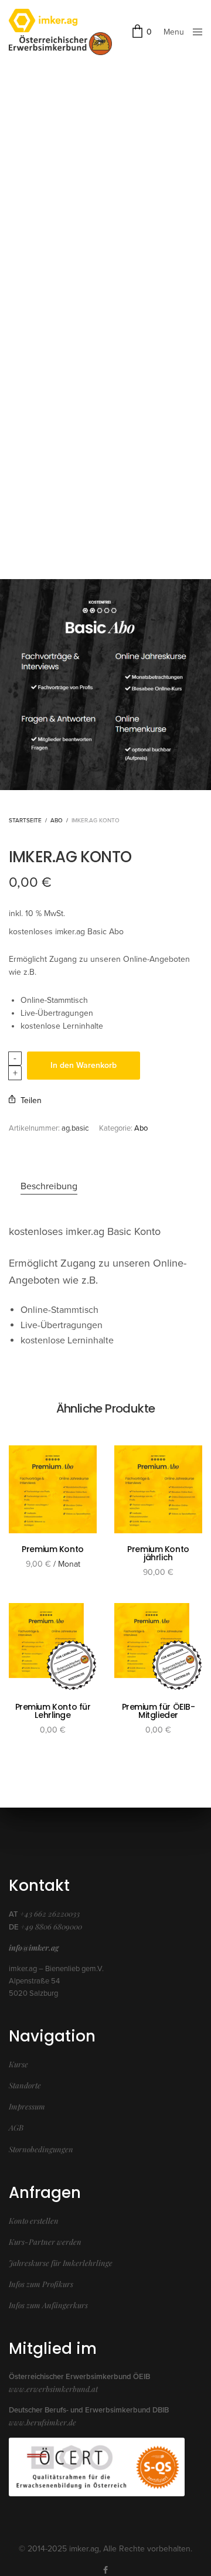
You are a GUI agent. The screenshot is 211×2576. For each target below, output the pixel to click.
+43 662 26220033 (50, 1913)
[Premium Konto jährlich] (158, 1489)
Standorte (25, 2085)
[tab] (111, 1187)
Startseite (25, 821)
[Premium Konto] (53, 1489)
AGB (16, 2127)
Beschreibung (49, 1186)
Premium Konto (53, 1549)
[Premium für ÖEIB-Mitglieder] (158, 1647)
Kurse (18, 2064)
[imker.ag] (60, 21)
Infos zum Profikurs (41, 2284)
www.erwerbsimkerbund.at (53, 2389)
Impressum (27, 2106)
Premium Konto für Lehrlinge (53, 1711)
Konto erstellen (34, 2221)
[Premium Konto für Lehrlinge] (53, 1647)
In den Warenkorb (84, 1065)
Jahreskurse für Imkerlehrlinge (61, 2263)
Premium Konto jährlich (158, 1553)
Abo (57, 821)
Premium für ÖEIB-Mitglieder (159, 1711)
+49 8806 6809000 (51, 1926)
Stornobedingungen (41, 2149)
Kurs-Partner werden (45, 2242)
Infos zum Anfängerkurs (48, 2305)
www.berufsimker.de (42, 2422)
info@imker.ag (34, 1947)
